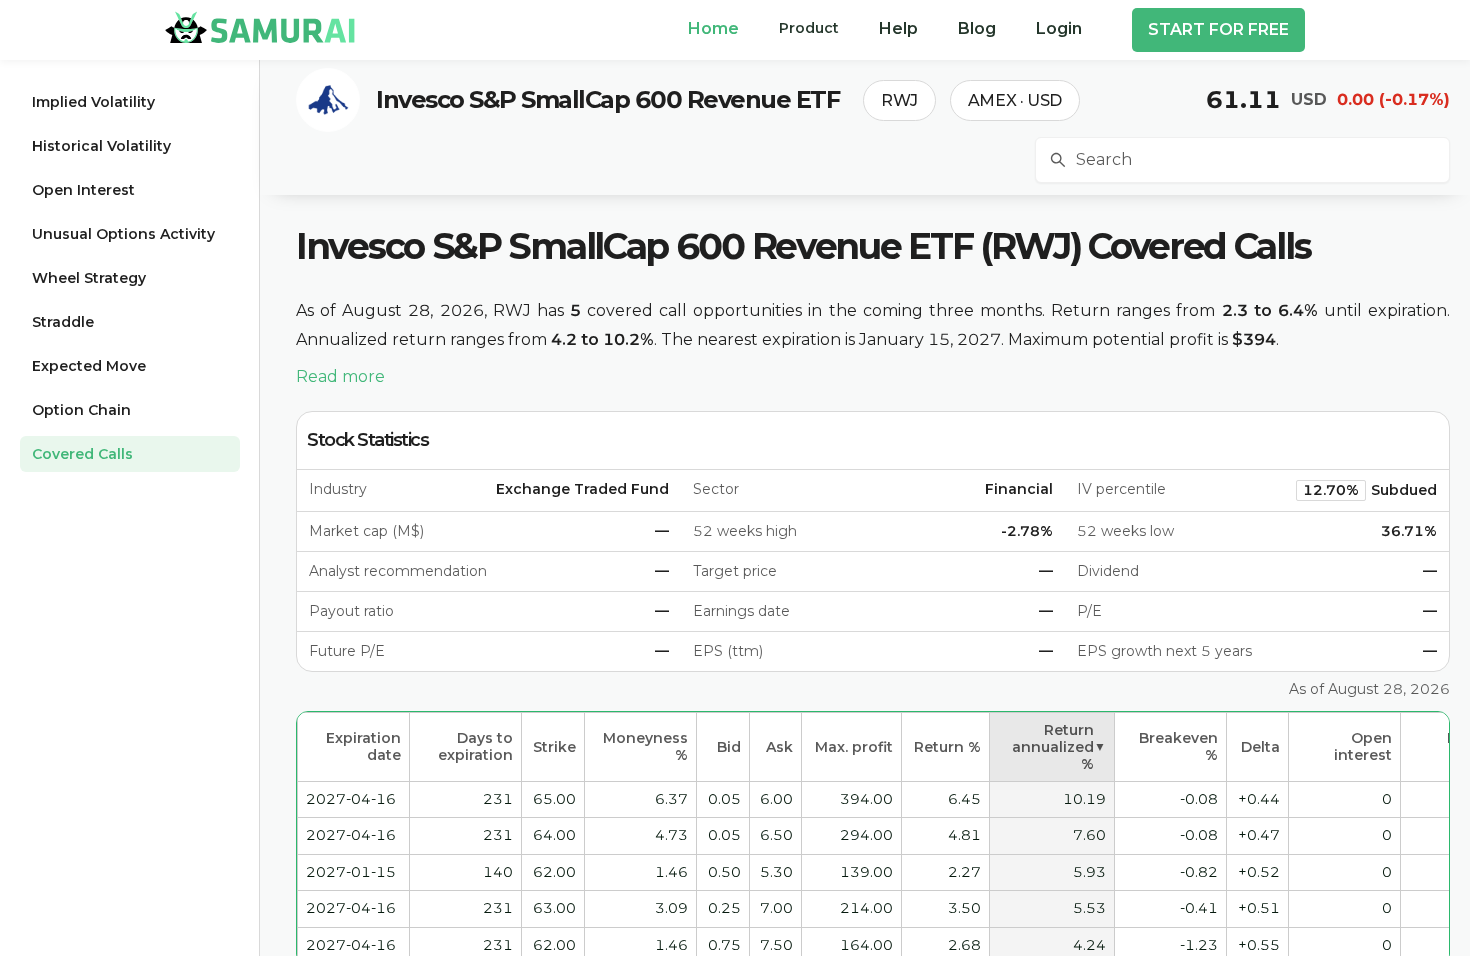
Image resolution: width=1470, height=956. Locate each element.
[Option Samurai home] (260, 27)
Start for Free (1218, 29)
